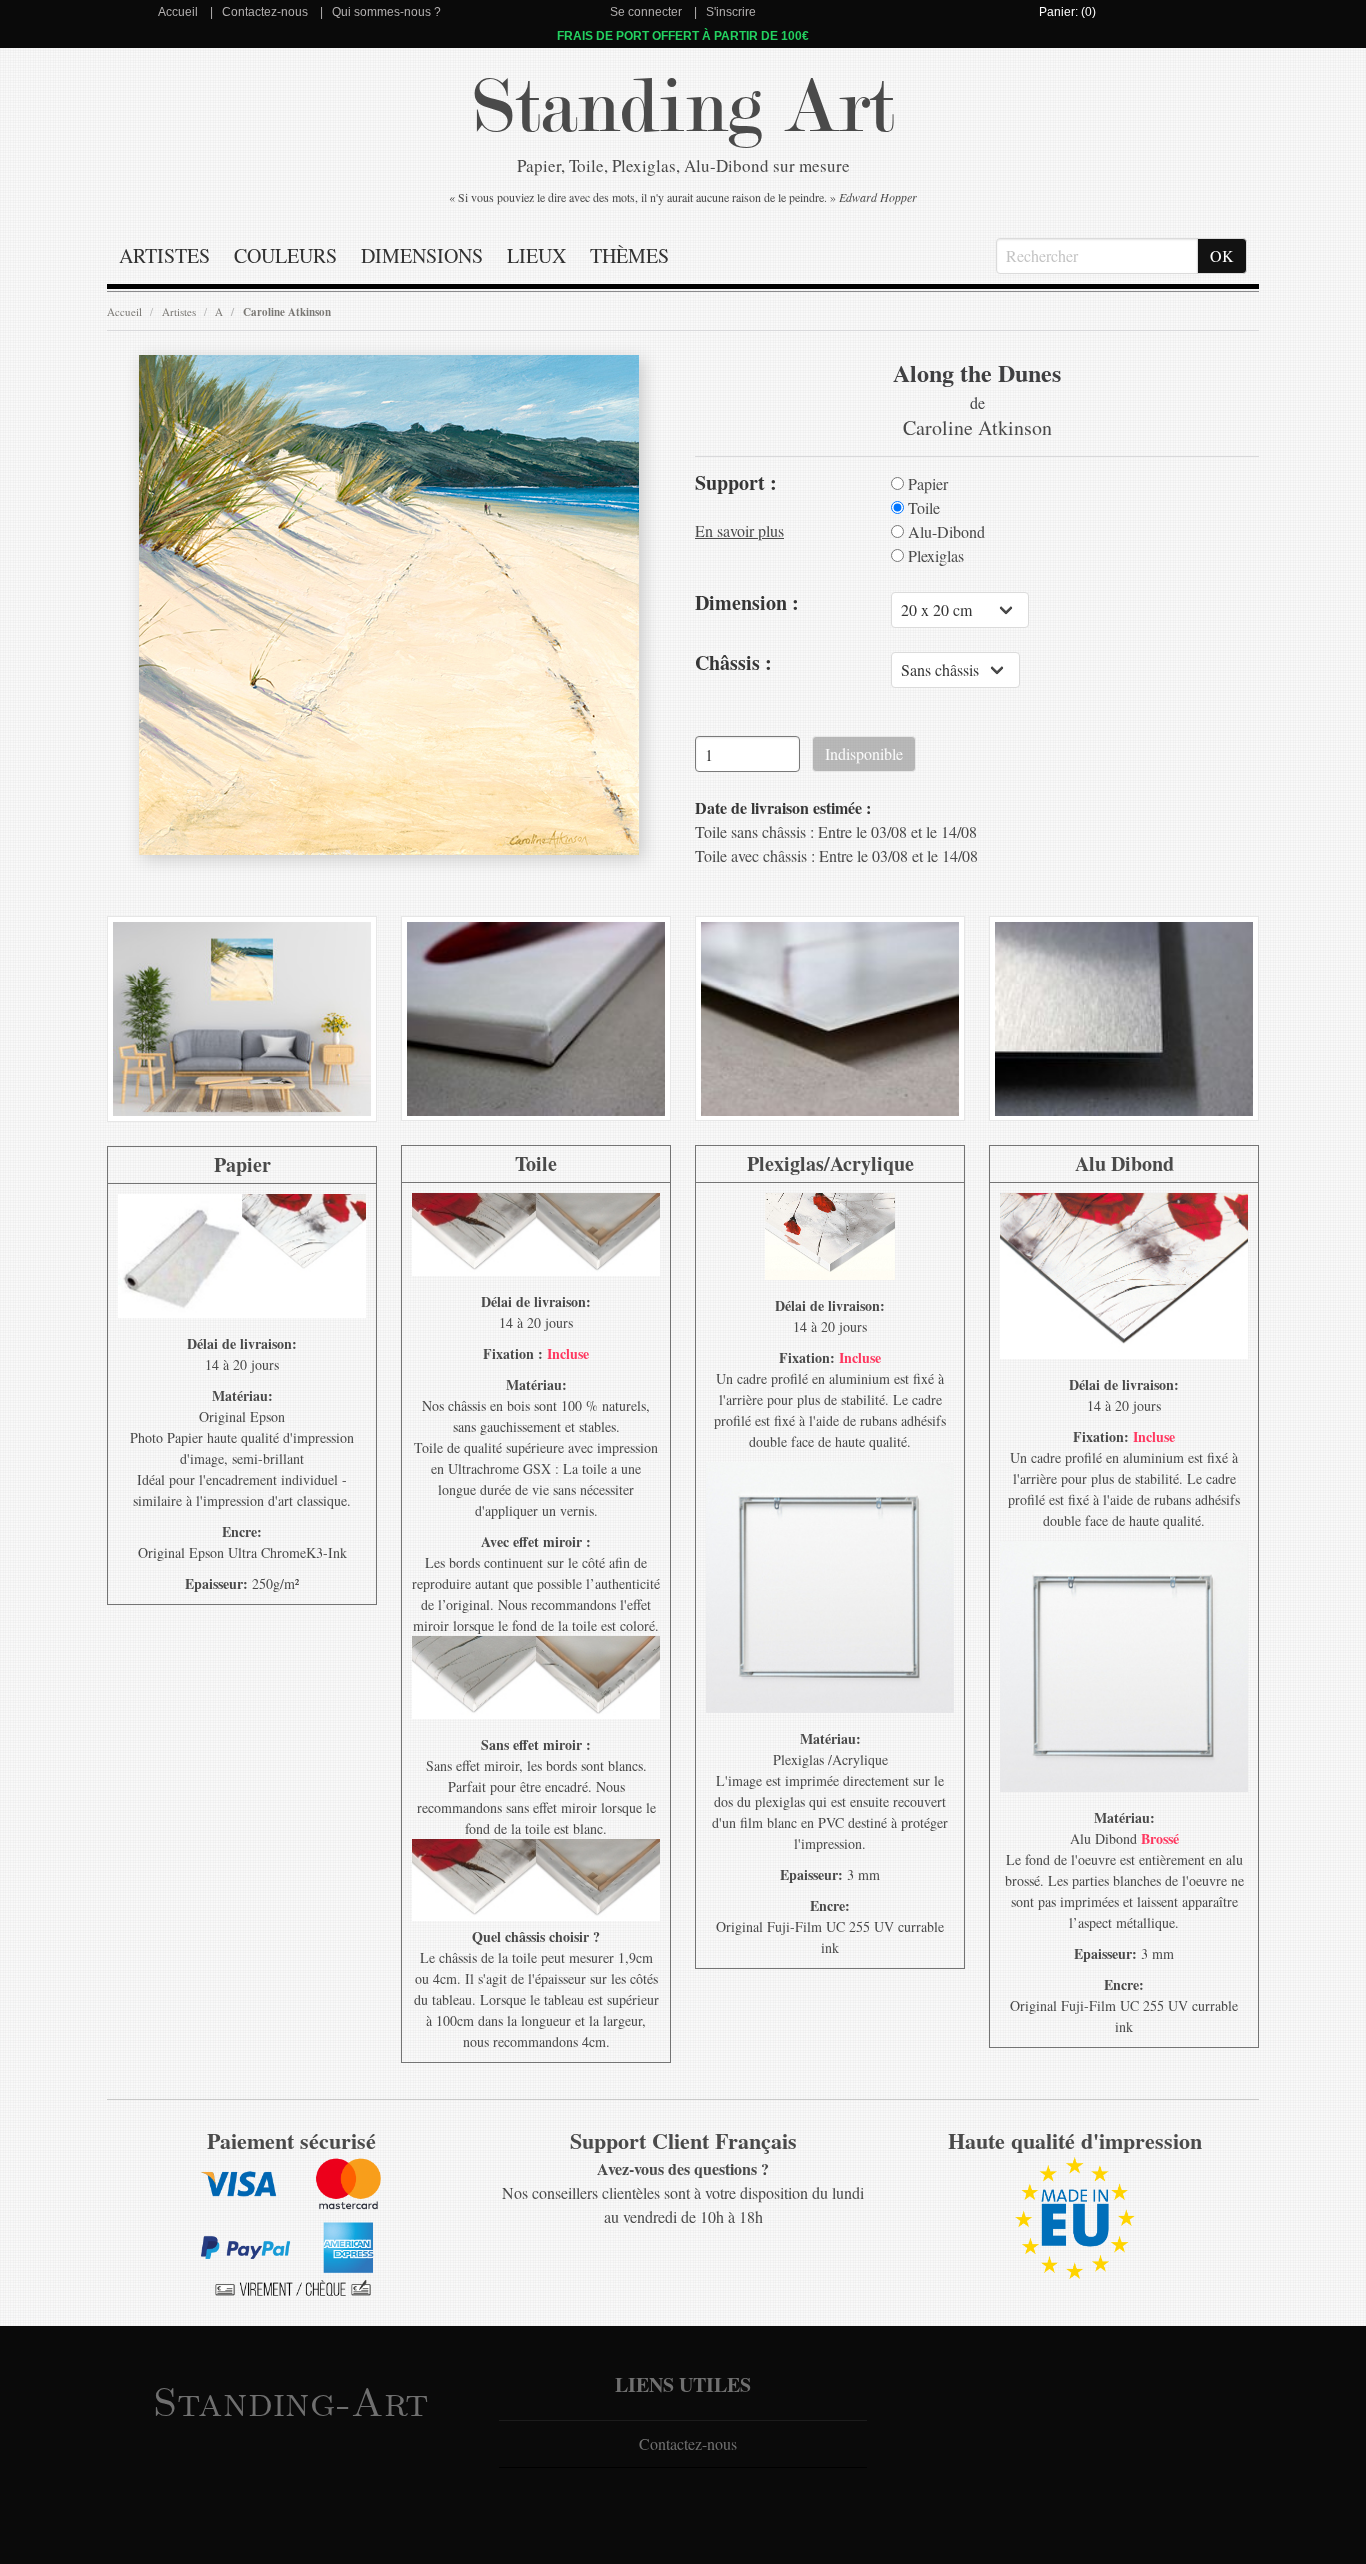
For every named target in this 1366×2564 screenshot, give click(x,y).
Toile (922, 508)
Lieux (536, 255)
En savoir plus (739, 530)
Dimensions (422, 255)
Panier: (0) (1067, 12)
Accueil (178, 12)
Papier (926, 484)
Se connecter (646, 12)
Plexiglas (934, 556)
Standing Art (683, 107)
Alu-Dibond (944, 532)
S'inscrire (731, 12)
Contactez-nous (265, 12)
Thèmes (629, 255)
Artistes (164, 255)
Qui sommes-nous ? (386, 12)
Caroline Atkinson (287, 312)
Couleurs (285, 255)
